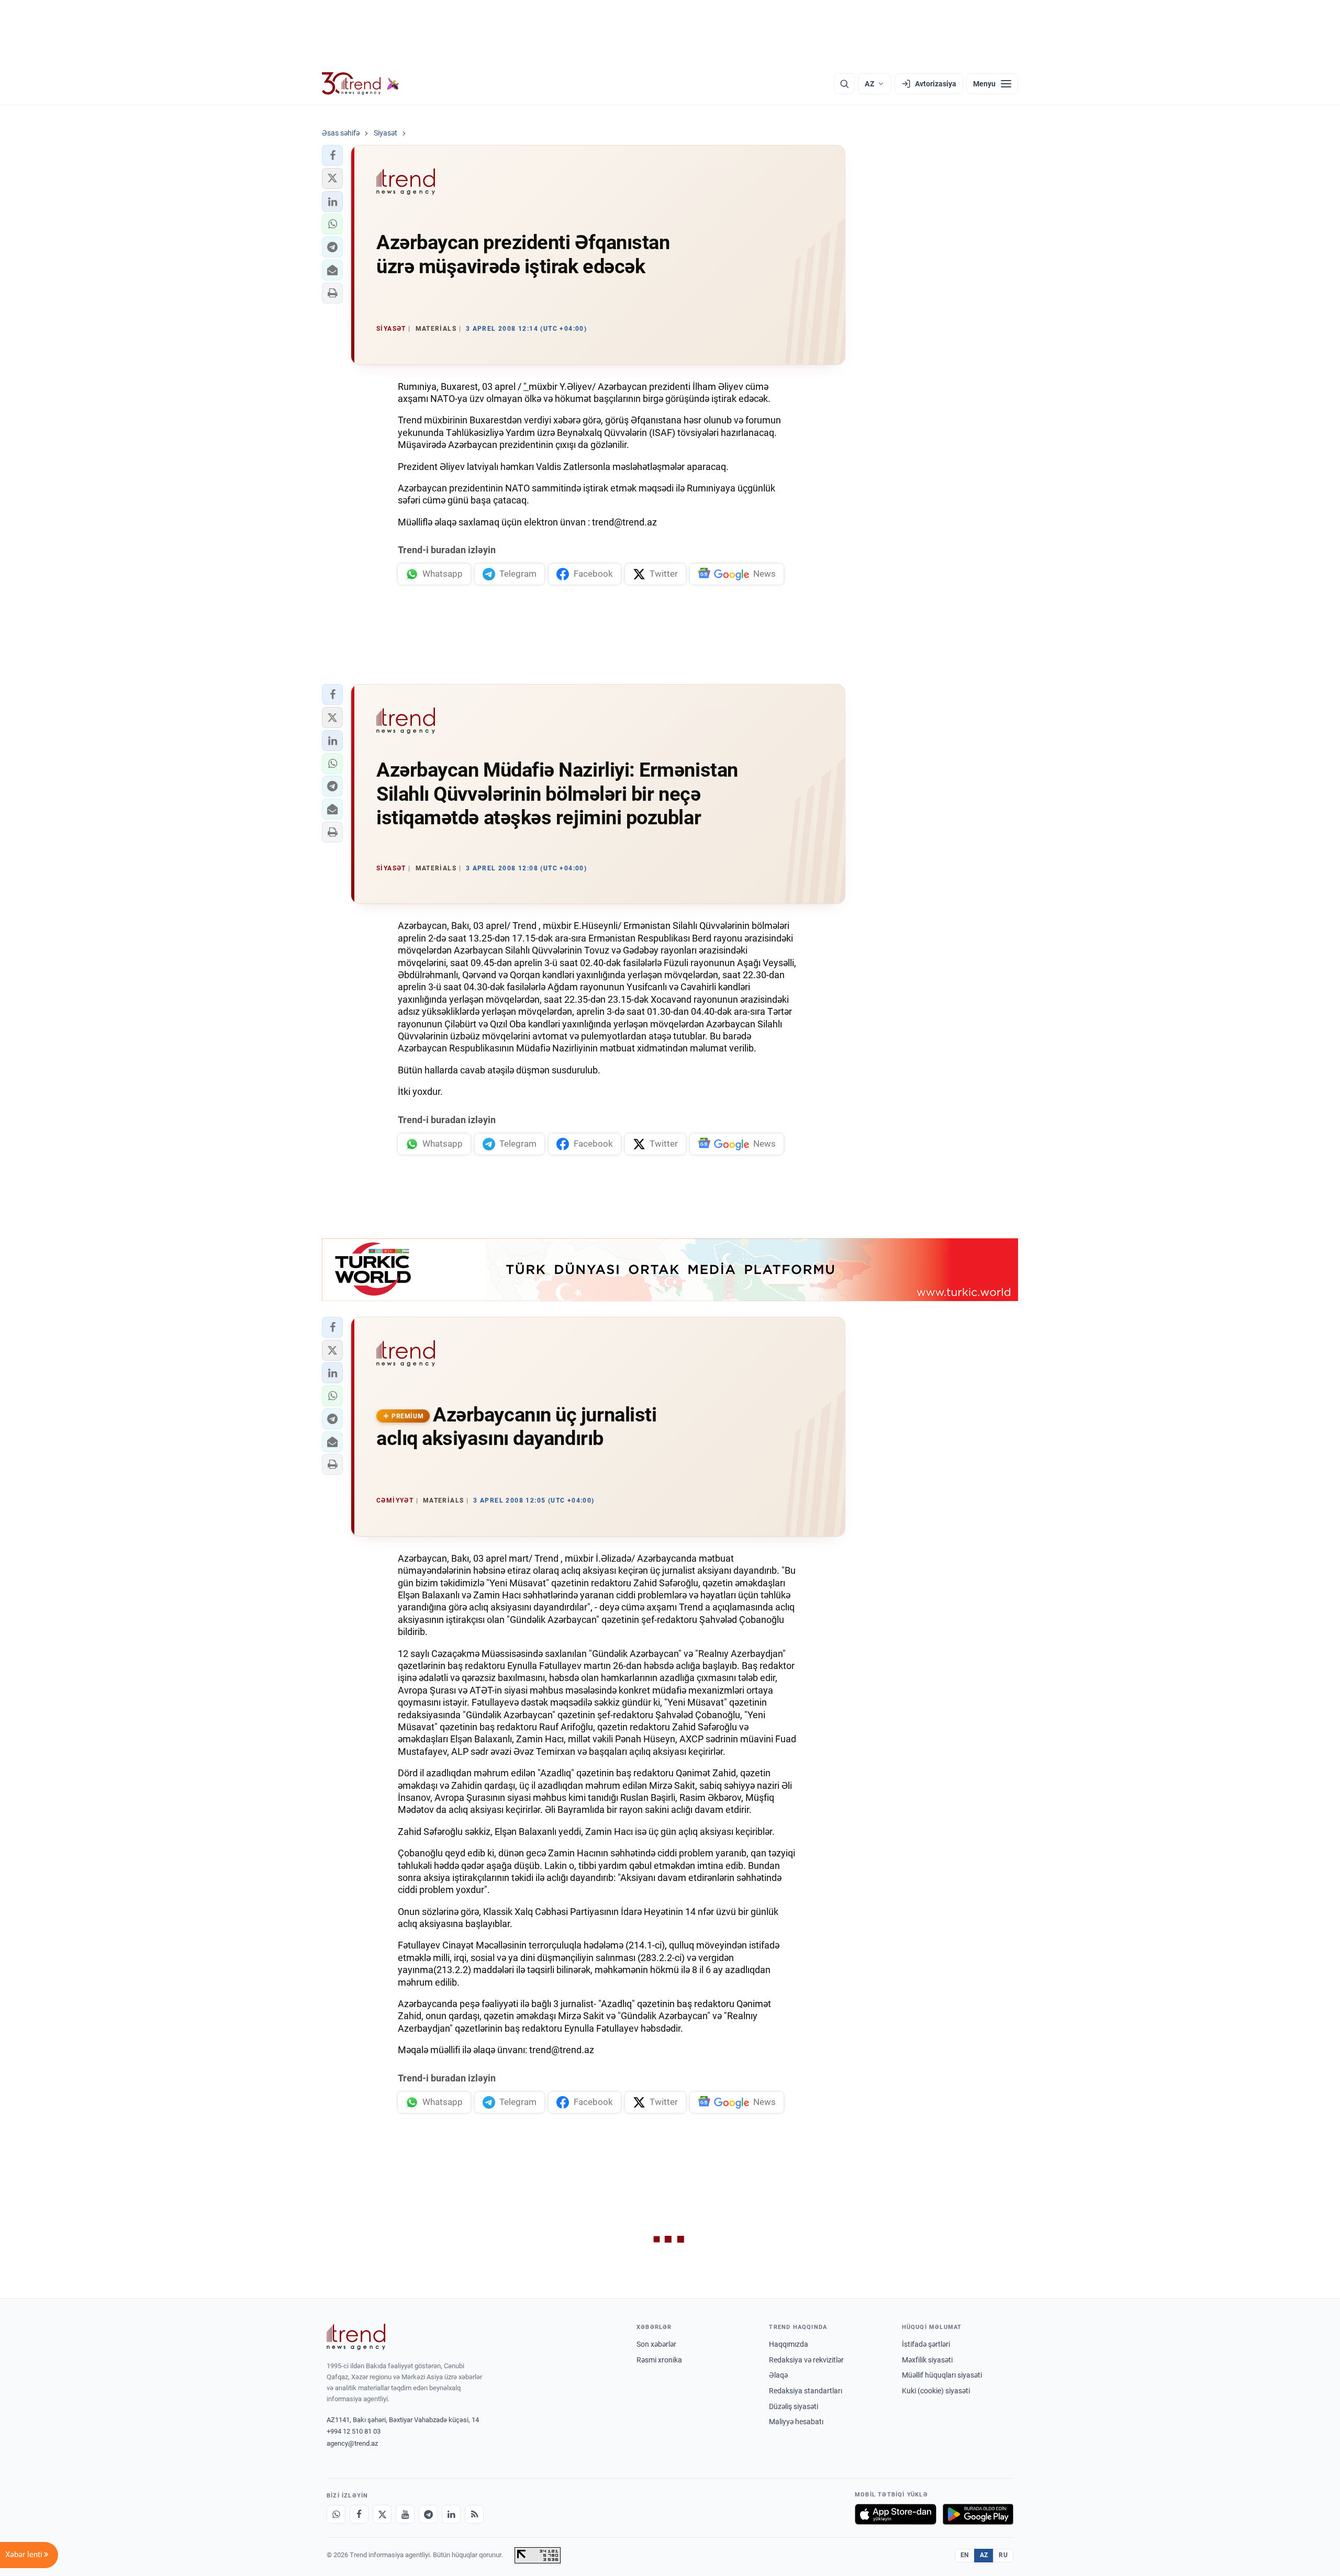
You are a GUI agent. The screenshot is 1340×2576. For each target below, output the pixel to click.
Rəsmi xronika (659, 2360)
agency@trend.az (352, 2443)
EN (965, 2555)
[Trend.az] (361, 84)
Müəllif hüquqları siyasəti (942, 2375)
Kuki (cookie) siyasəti (936, 2391)
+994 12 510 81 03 (354, 2431)
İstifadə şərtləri (926, 2344)
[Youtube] (405, 2514)
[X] (382, 2514)
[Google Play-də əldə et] (978, 2514)
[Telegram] (428, 2514)
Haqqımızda (789, 2344)
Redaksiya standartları (806, 2391)
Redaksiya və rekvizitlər (806, 2360)
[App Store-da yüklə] (896, 2514)
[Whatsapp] (336, 2514)
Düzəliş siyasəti (794, 2406)
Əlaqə (778, 2375)
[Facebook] (359, 2514)
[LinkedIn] (451, 2514)
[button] (332, 155)
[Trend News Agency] (356, 2337)
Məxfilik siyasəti (927, 2360)
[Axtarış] (844, 84)
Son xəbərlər (656, 2344)
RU (1003, 2555)
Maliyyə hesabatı (796, 2422)
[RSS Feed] (474, 2514)
